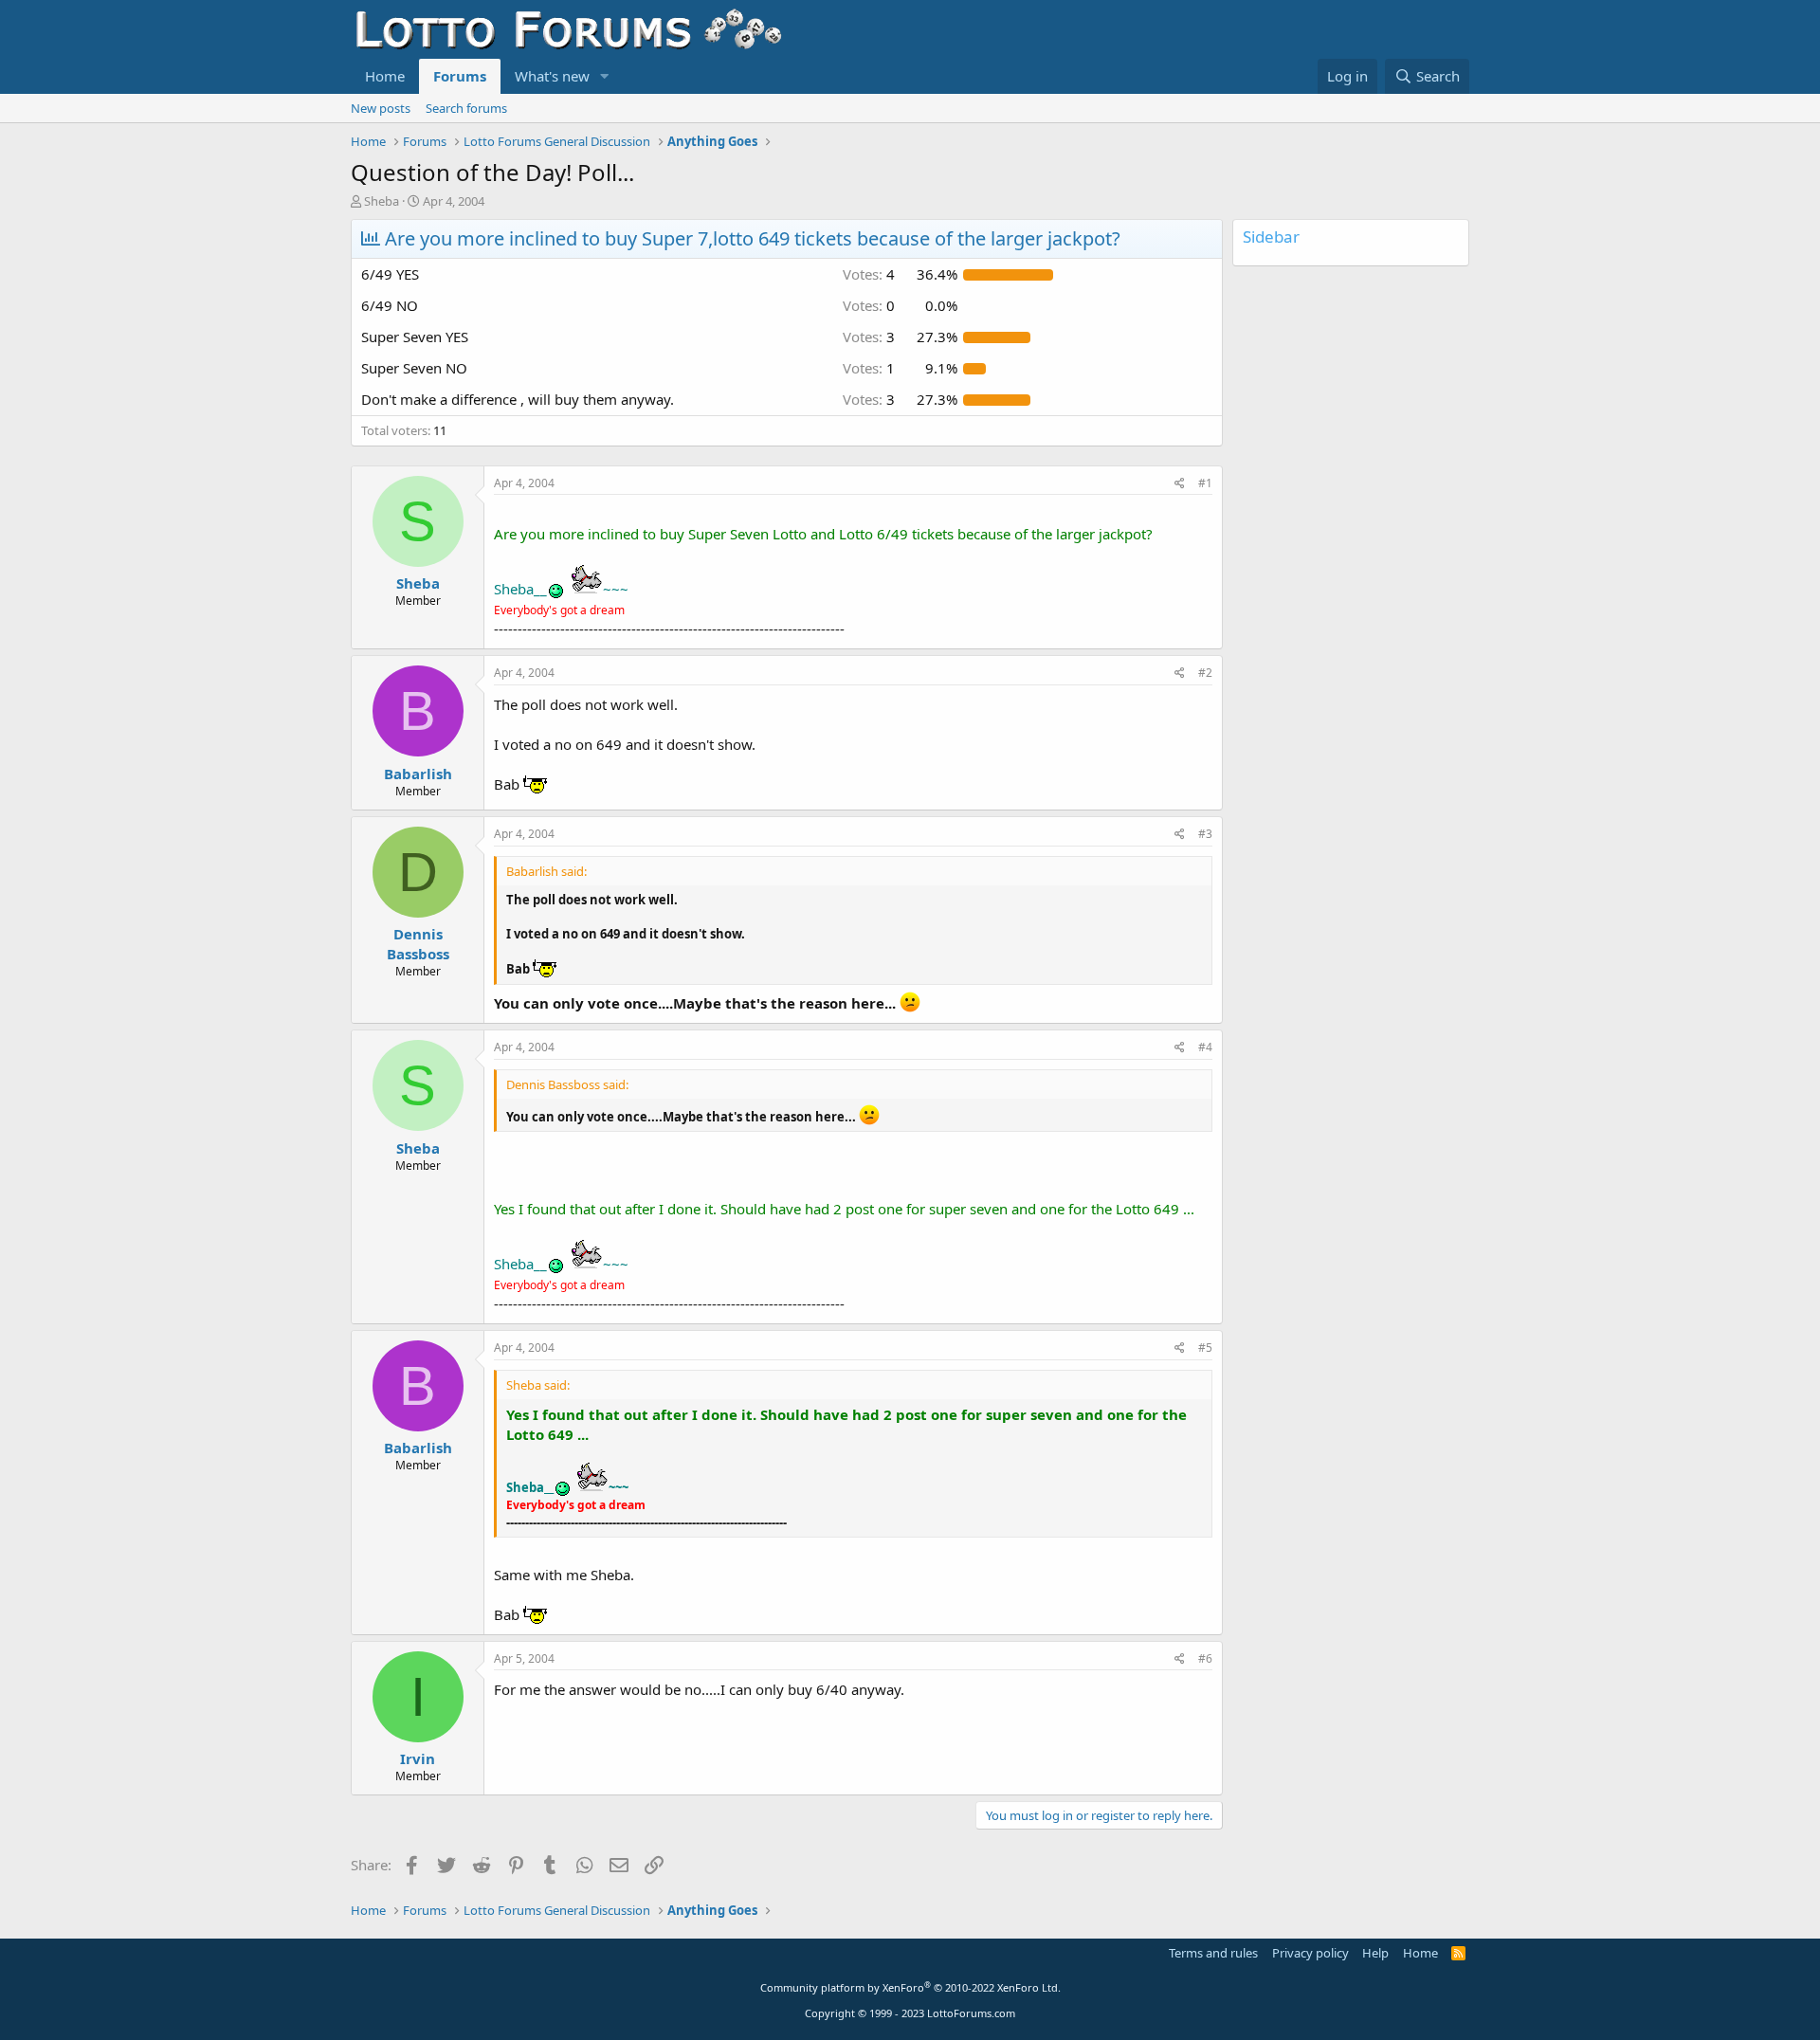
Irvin (418, 1758)
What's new (552, 76)
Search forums (466, 108)
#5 (1205, 1348)
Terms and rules (1213, 1953)
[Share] (1180, 484)
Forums (460, 76)
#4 (1205, 1047)
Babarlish (418, 774)
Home (385, 76)
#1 (1205, 483)
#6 (1205, 1658)
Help (1375, 1953)
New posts (381, 108)
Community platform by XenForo (910, 1987)
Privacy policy (1310, 1953)
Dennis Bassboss (418, 944)
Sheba (382, 201)
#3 (1205, 834)
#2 (1205, 673)
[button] (605, 76)
